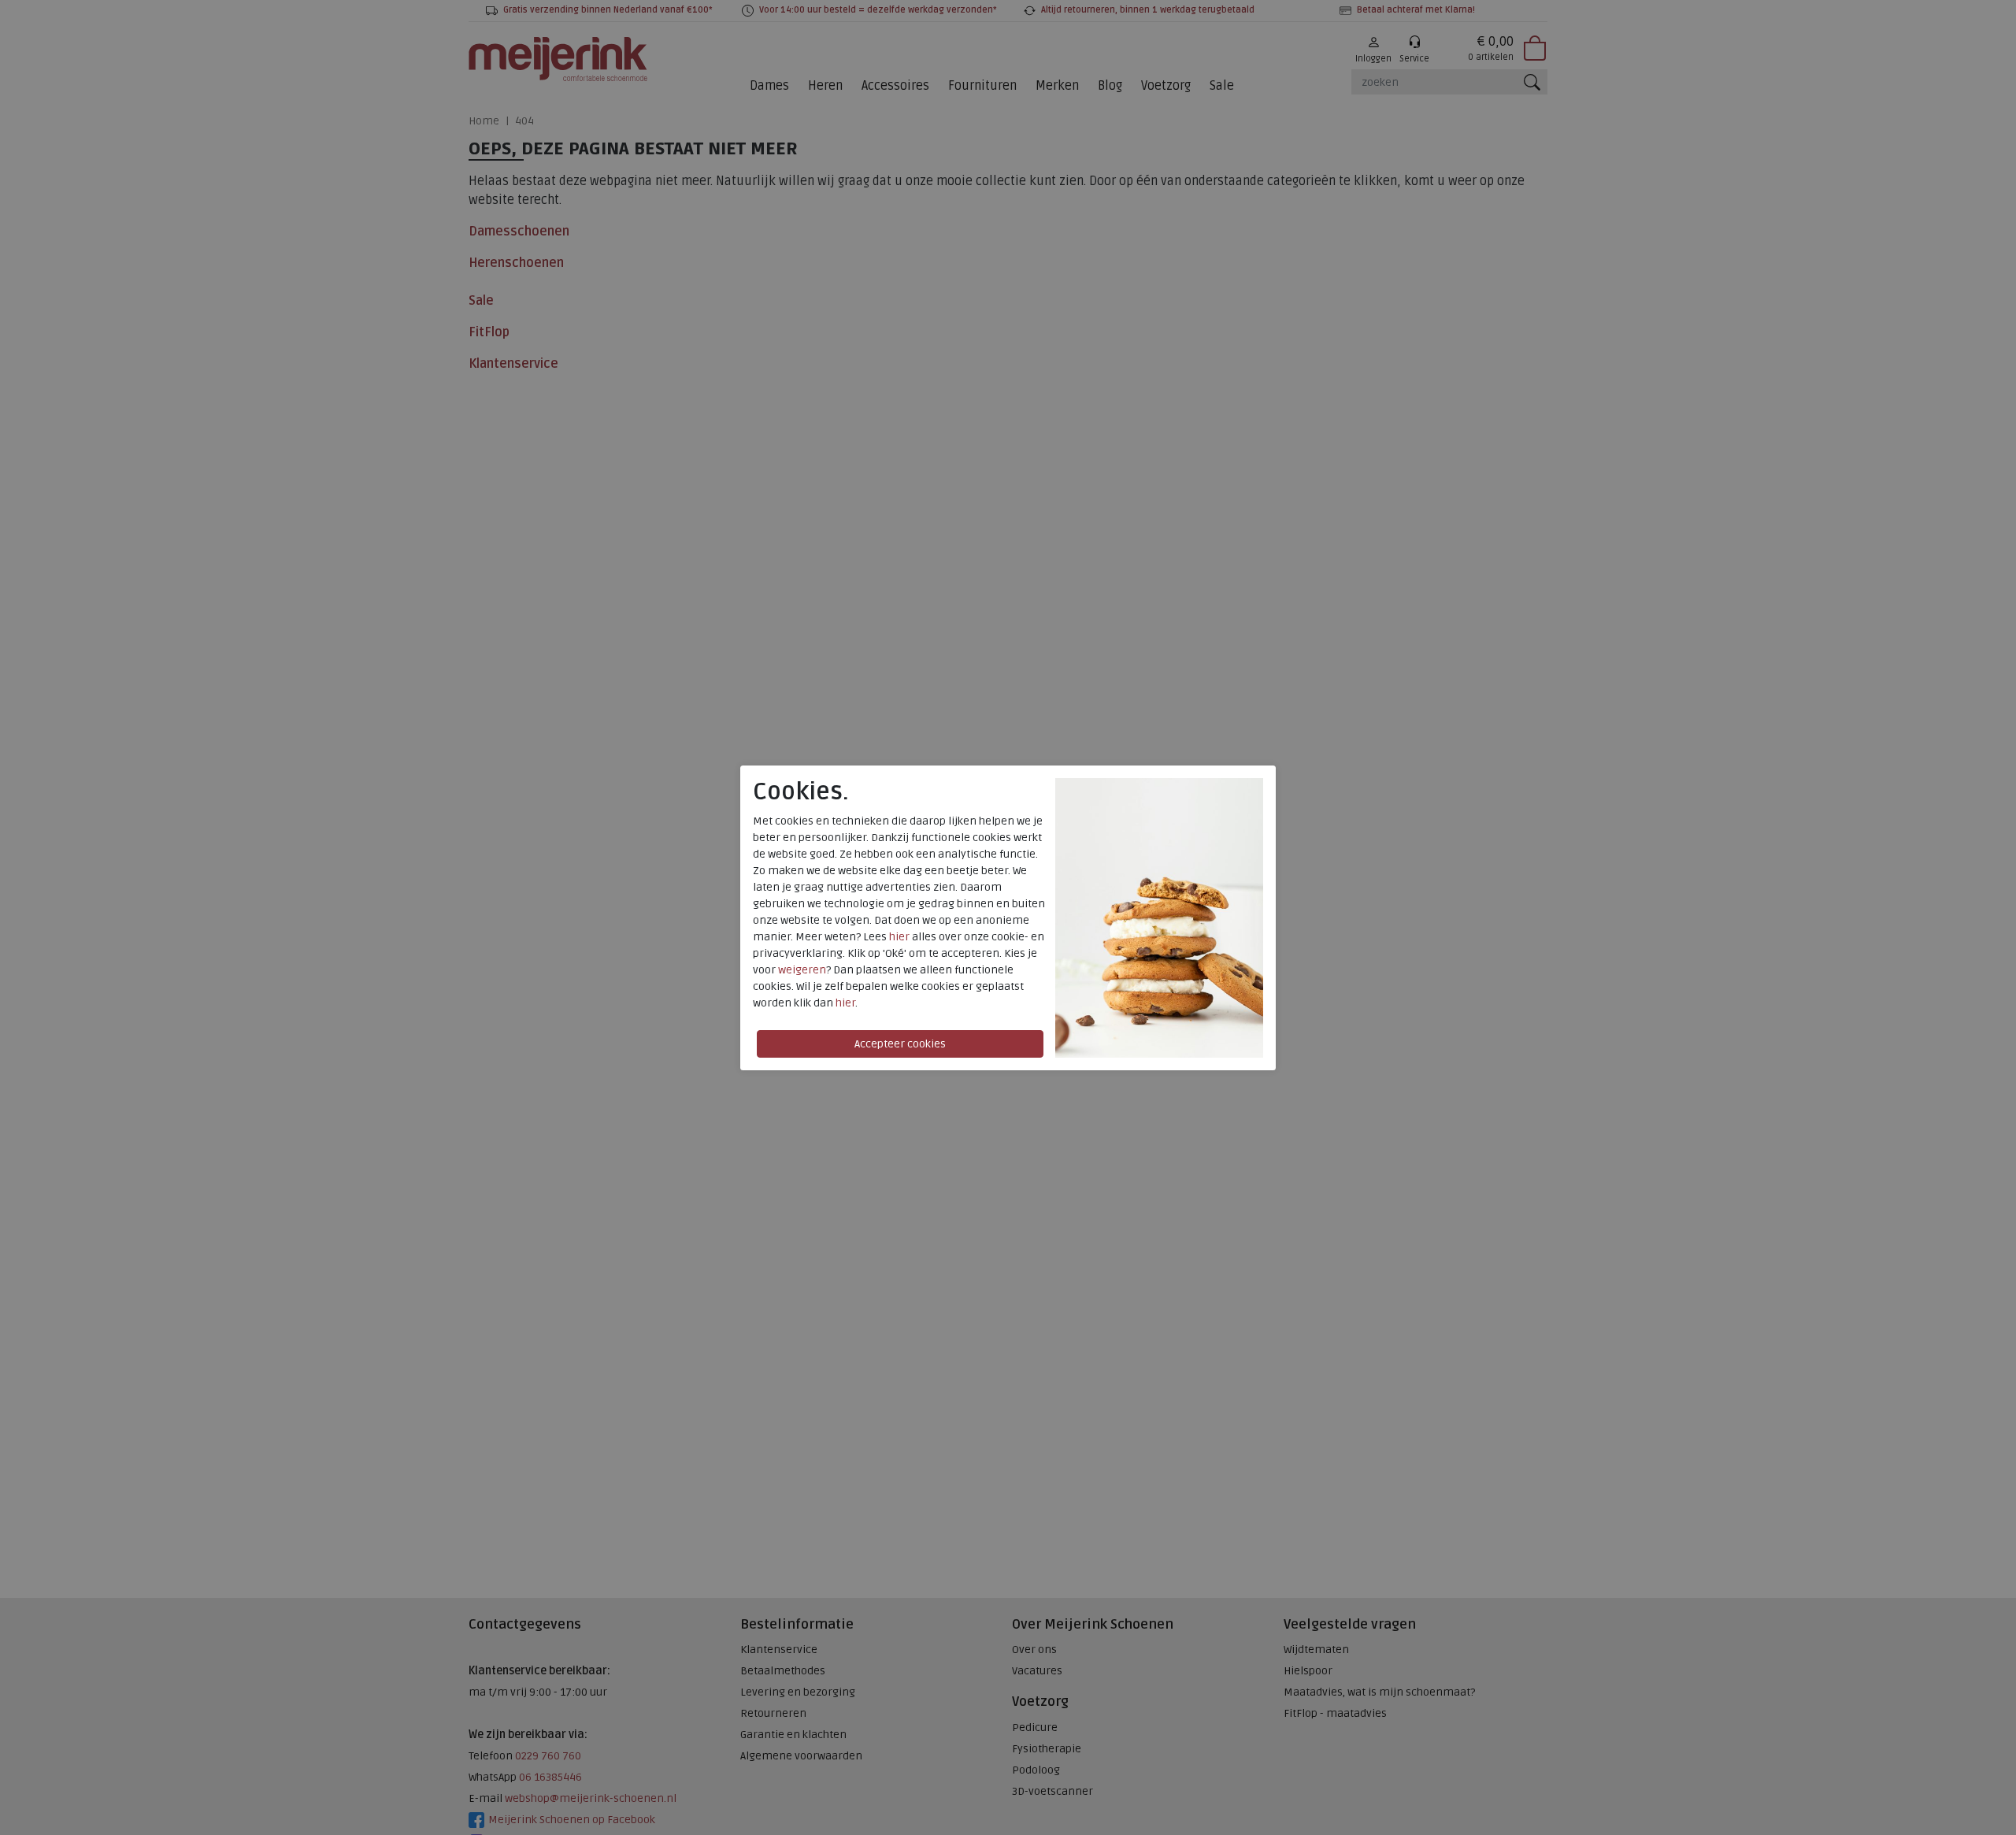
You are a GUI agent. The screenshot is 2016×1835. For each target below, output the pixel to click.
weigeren (802, 970)
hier (899, 937)
